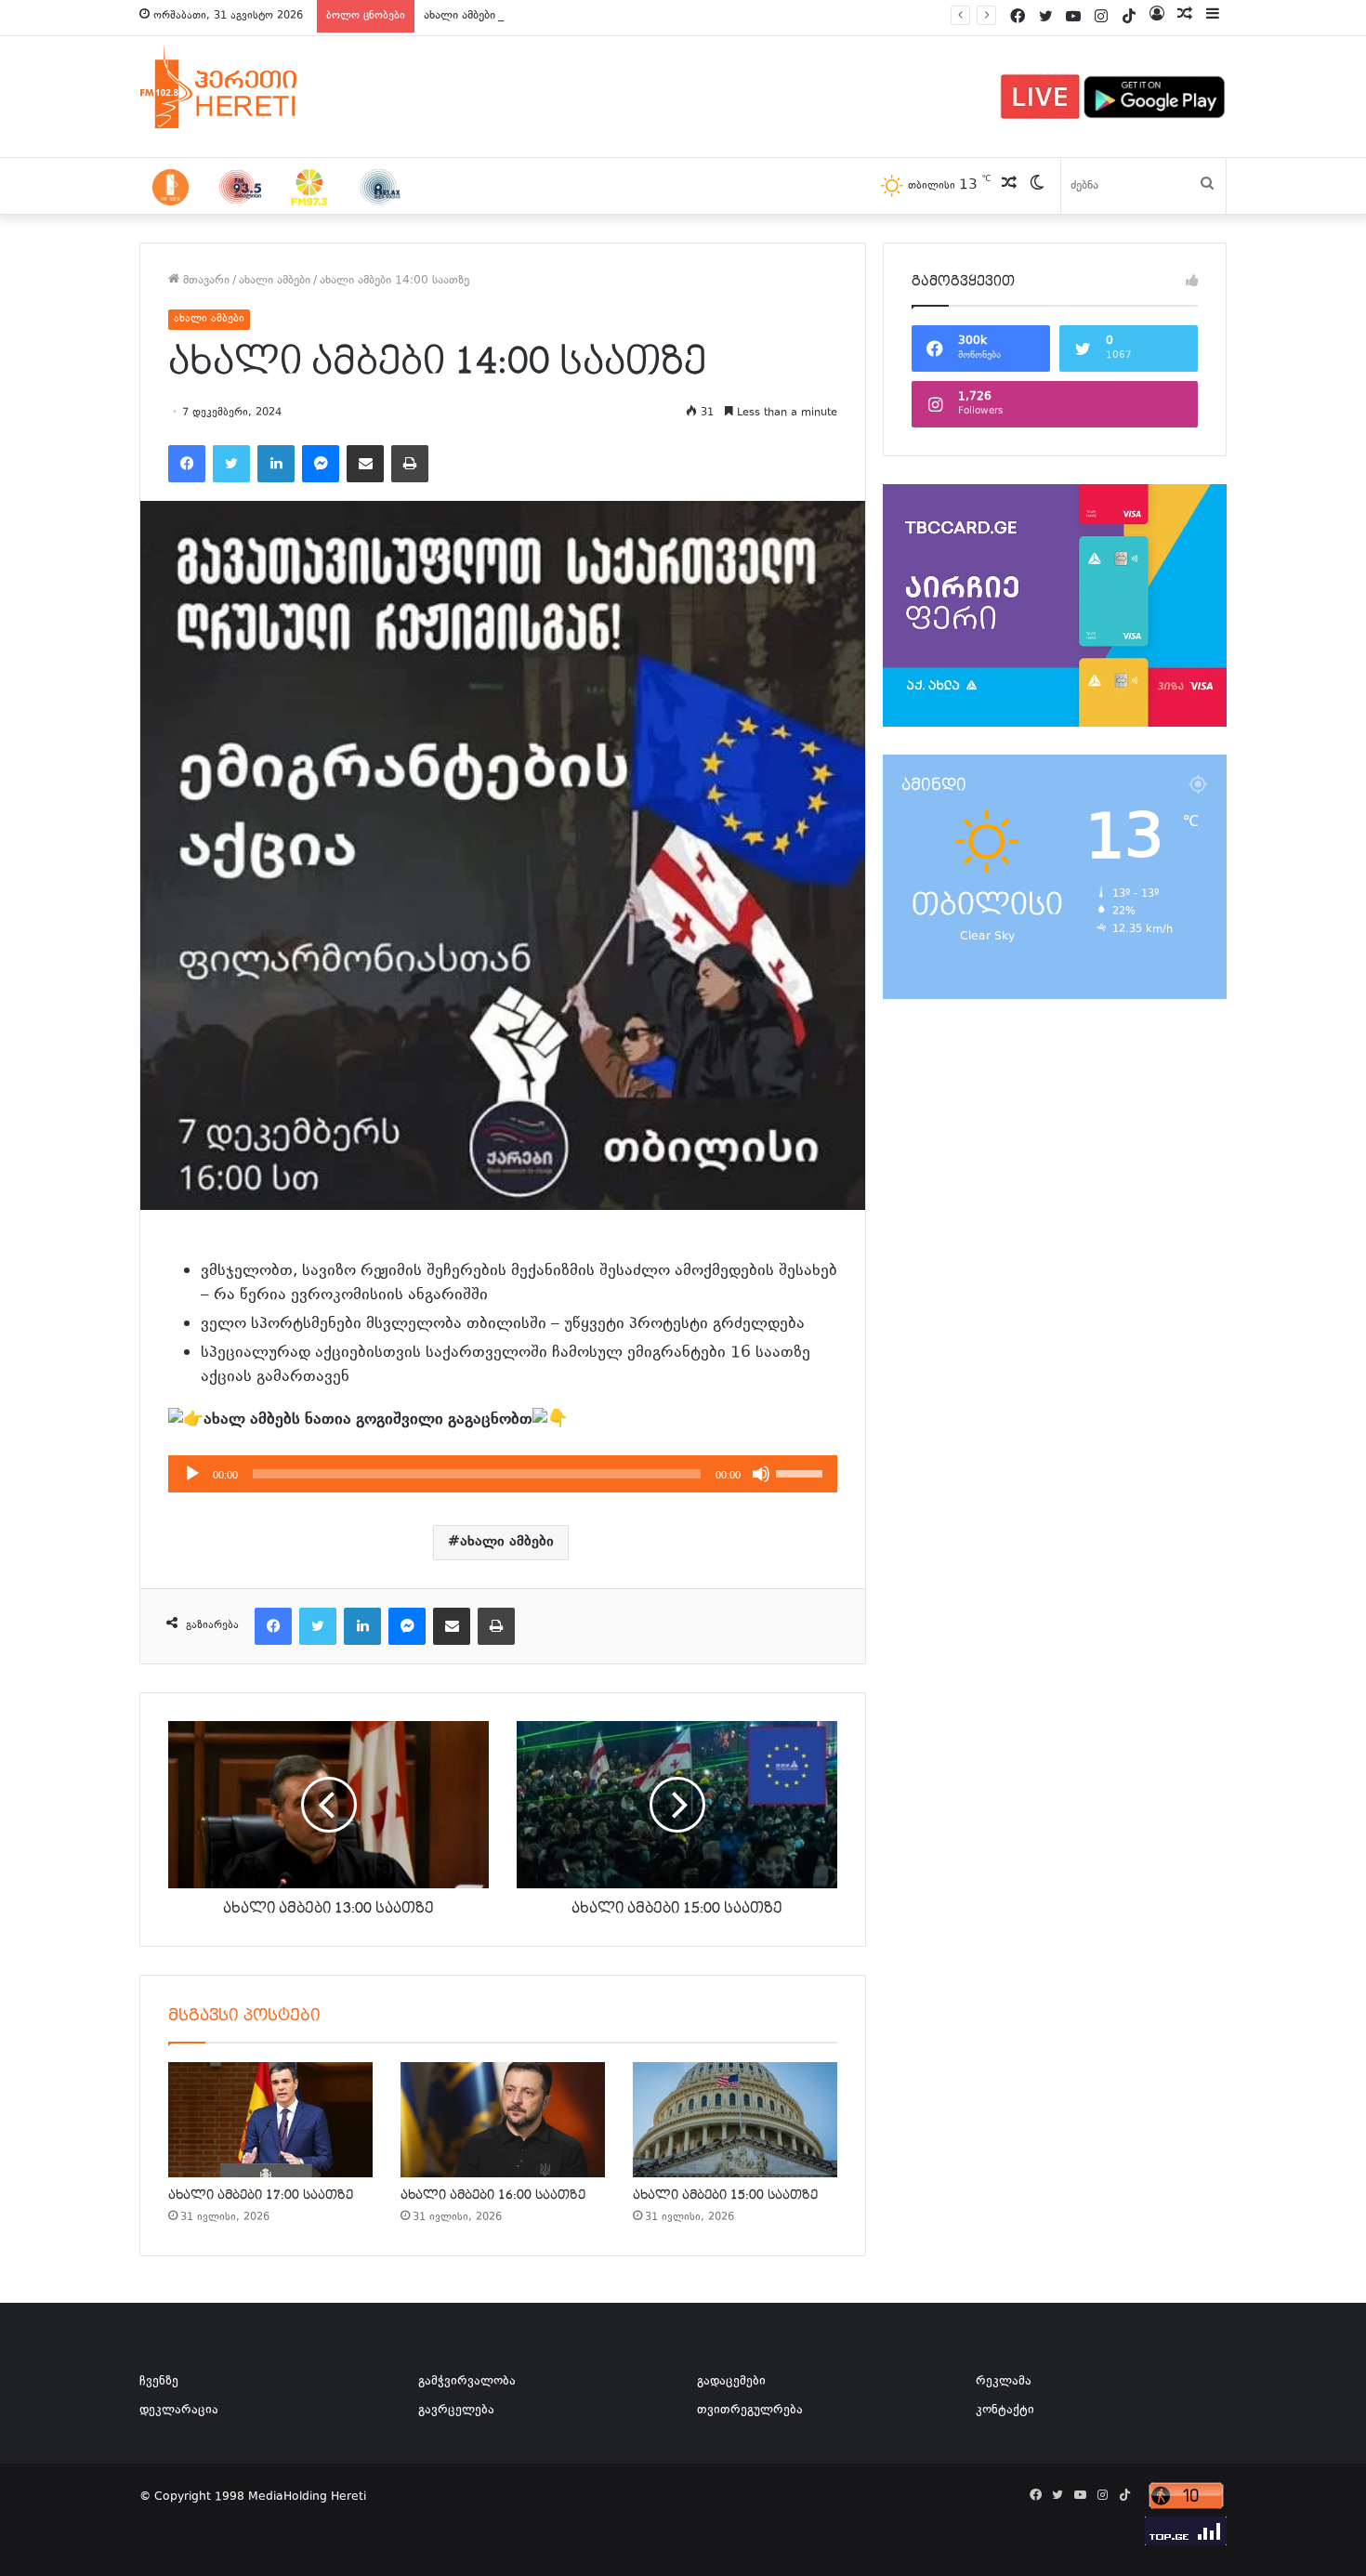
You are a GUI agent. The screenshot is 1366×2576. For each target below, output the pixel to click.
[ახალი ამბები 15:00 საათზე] (735, 2120)
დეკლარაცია (179, 2411)
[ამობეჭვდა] (410, 464)
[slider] (802, 1472)
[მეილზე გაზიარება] (365, 464)
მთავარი (204, 281)
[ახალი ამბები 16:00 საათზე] (503, 2120)
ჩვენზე (159, 2382)
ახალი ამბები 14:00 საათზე (499, 16)
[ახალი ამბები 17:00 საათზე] (270, 2120)
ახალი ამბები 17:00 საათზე (261, 2195)
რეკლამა (1004, 2382)
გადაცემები (731, 2382)
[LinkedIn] (276, 464)
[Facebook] (187, 464)
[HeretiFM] (242, 87)
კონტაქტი (1005, 2411)
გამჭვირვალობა (467, 2382)
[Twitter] (231, 464)
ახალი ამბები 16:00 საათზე (493, 2195)
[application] (503, 1474)
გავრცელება (456, 2411)
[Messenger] (321, 464)
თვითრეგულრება (750, 2411)
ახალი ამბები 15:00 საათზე (725, 2195)
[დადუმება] (761, 1474)
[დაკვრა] (192, 1474)
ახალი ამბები (275, 281)
